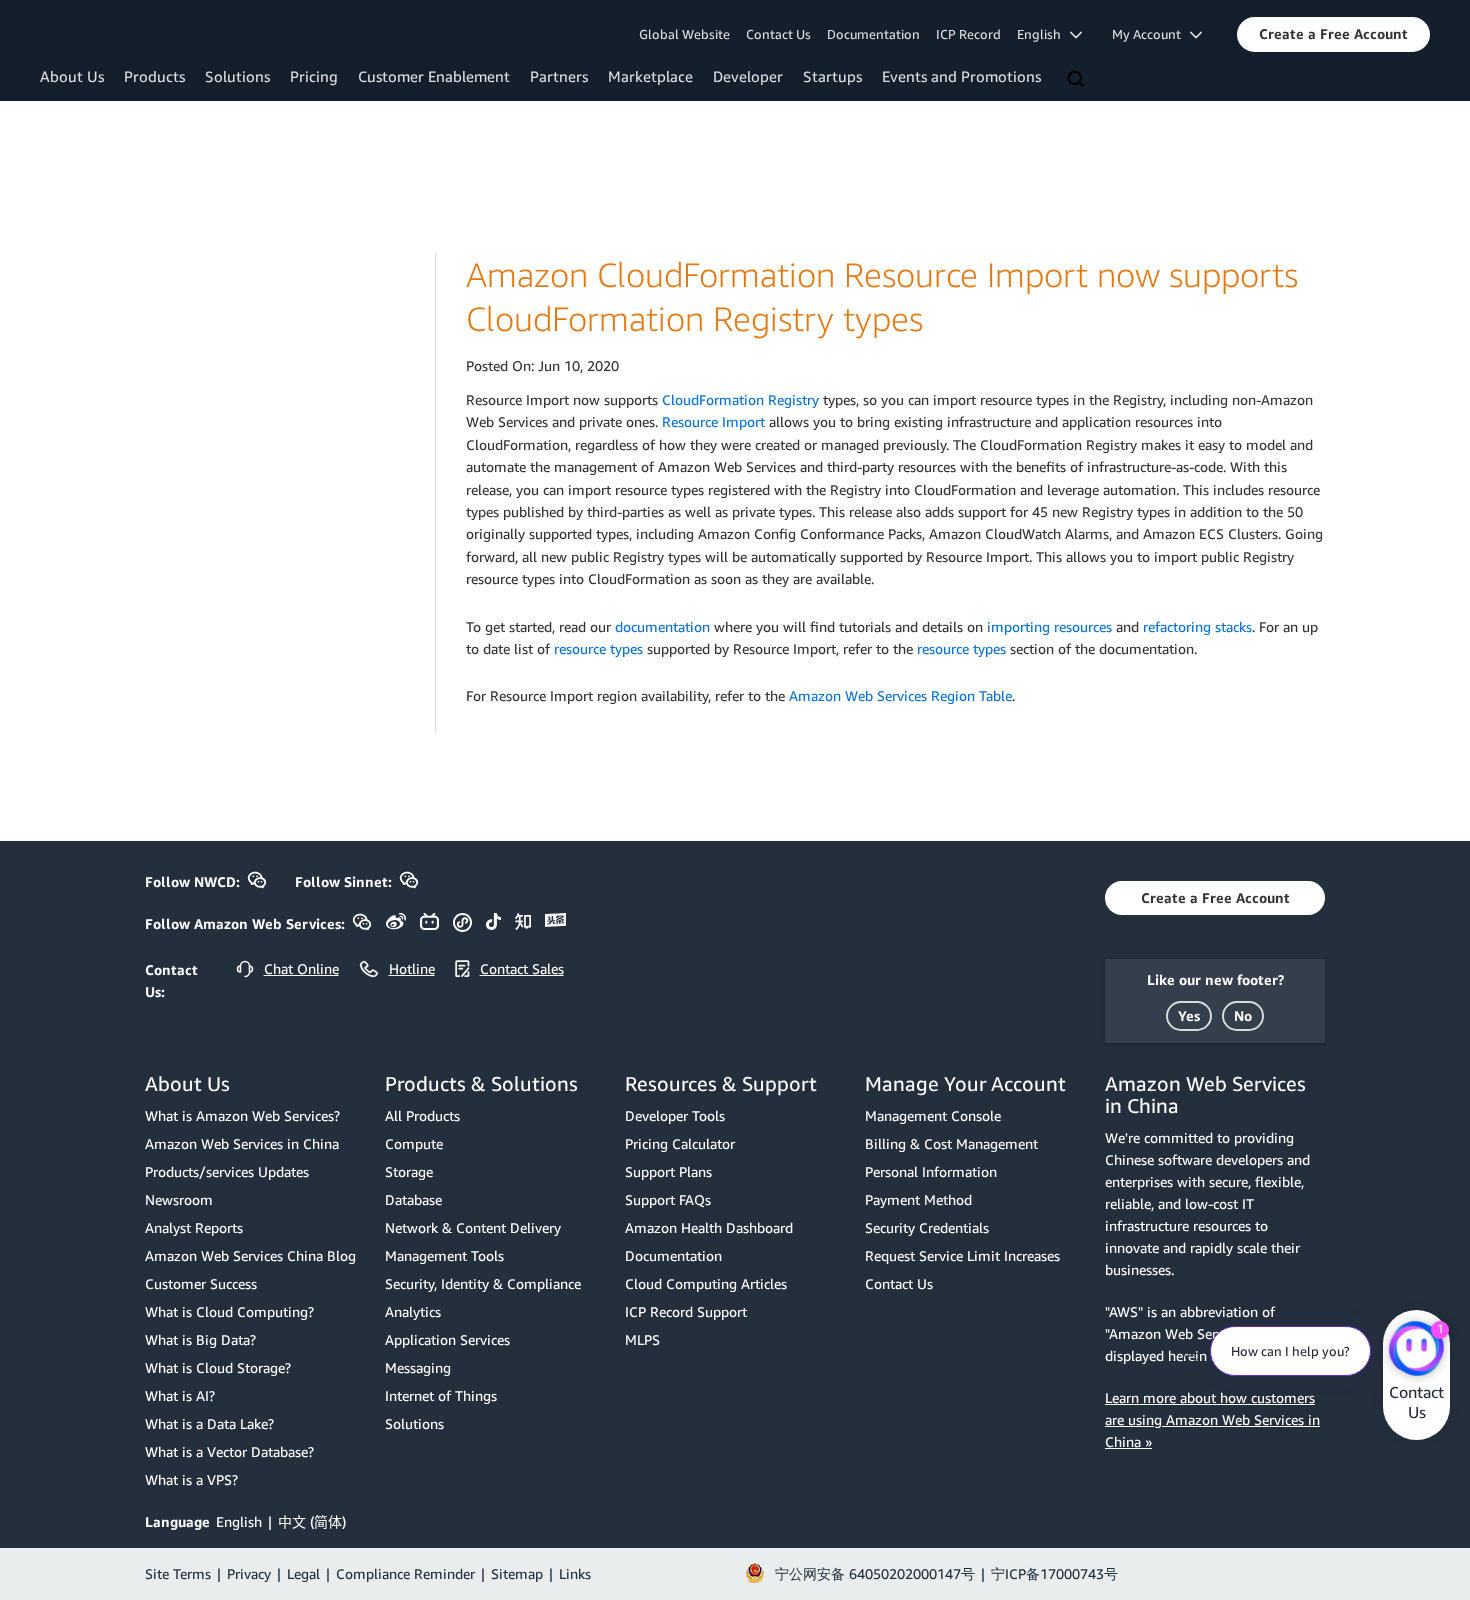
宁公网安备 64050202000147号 (875, 1573)
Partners (559, 76)
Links (575, 1573)
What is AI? (180, 1395)
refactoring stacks (1197, 626)
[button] (1333, 34)
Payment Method (918, 1199)
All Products (422, 1115)
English (239, 1521)
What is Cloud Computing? (229, 1311)
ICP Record (968, 34)
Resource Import (713, 421)
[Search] (1078, 80)
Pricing (314, 76)
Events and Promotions (961, 76)
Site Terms (178, 1573)
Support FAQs (668, 1199)
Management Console (933, 1115)
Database (413, 1199)
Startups (832, 76)
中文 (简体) (312, 1521)
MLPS (642, 1339)
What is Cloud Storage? (218, 1367)
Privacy (249, 1573)
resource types (598, 648)
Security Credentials (927, 1227)
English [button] (1043, 34)
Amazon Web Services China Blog (250, 1255)
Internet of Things (441, 1395)
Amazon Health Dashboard (709, 1227)
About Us (72, 76)
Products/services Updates (227, 1171)
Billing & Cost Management (951, 1143)
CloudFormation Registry (740, 399)
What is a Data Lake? (209, 1423)
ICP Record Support (686, 1311)
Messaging (418, 1367)
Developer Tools (675, 1115)
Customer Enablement (434, 76)
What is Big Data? (200, 1339)
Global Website (684, 34)
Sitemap (517, 1573)
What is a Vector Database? (229, 1451)
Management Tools (444, 1255)
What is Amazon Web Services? (242, 1115)
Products (154, 76)
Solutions (237, 76)
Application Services (447, 1339)
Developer (748, 76)
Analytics (413, 1311)
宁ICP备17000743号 (1054, 1573)
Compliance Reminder (405, 1573)
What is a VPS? (191, 1479)
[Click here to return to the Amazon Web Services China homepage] (124, 33)
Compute (414, 1143)
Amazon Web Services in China (242, 1143)
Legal (303, 1573)
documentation (662, 626)
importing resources (1049, 626)
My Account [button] (1151, 34)
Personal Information (931, 1171)
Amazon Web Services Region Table (900, 695)
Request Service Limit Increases (962, 1255)
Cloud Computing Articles (706, 1283)
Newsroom (179, 1199)
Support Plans (668, 1171)
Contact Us (778, 34)
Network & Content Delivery (473, 1227)
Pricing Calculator (680, 1143)
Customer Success (201, 1283)
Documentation (873, 34)
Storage (409, 1171)
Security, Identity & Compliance (483, 1283)
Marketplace (650, 76)
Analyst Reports (194, 1227)
